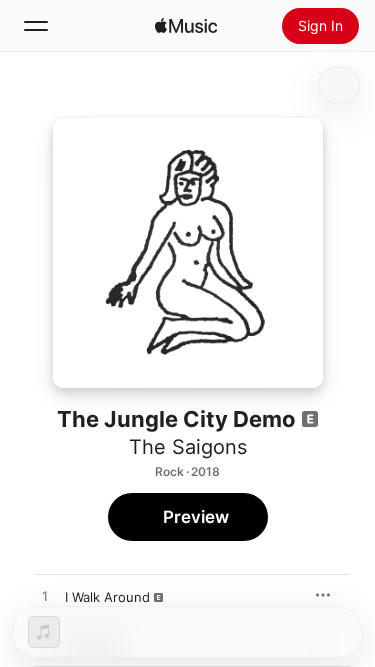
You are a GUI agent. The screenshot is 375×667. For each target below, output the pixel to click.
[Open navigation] (36, 26)
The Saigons (188, 447)
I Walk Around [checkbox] (107, 597)
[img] (186, 26)
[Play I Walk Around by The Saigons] (45, 597)
